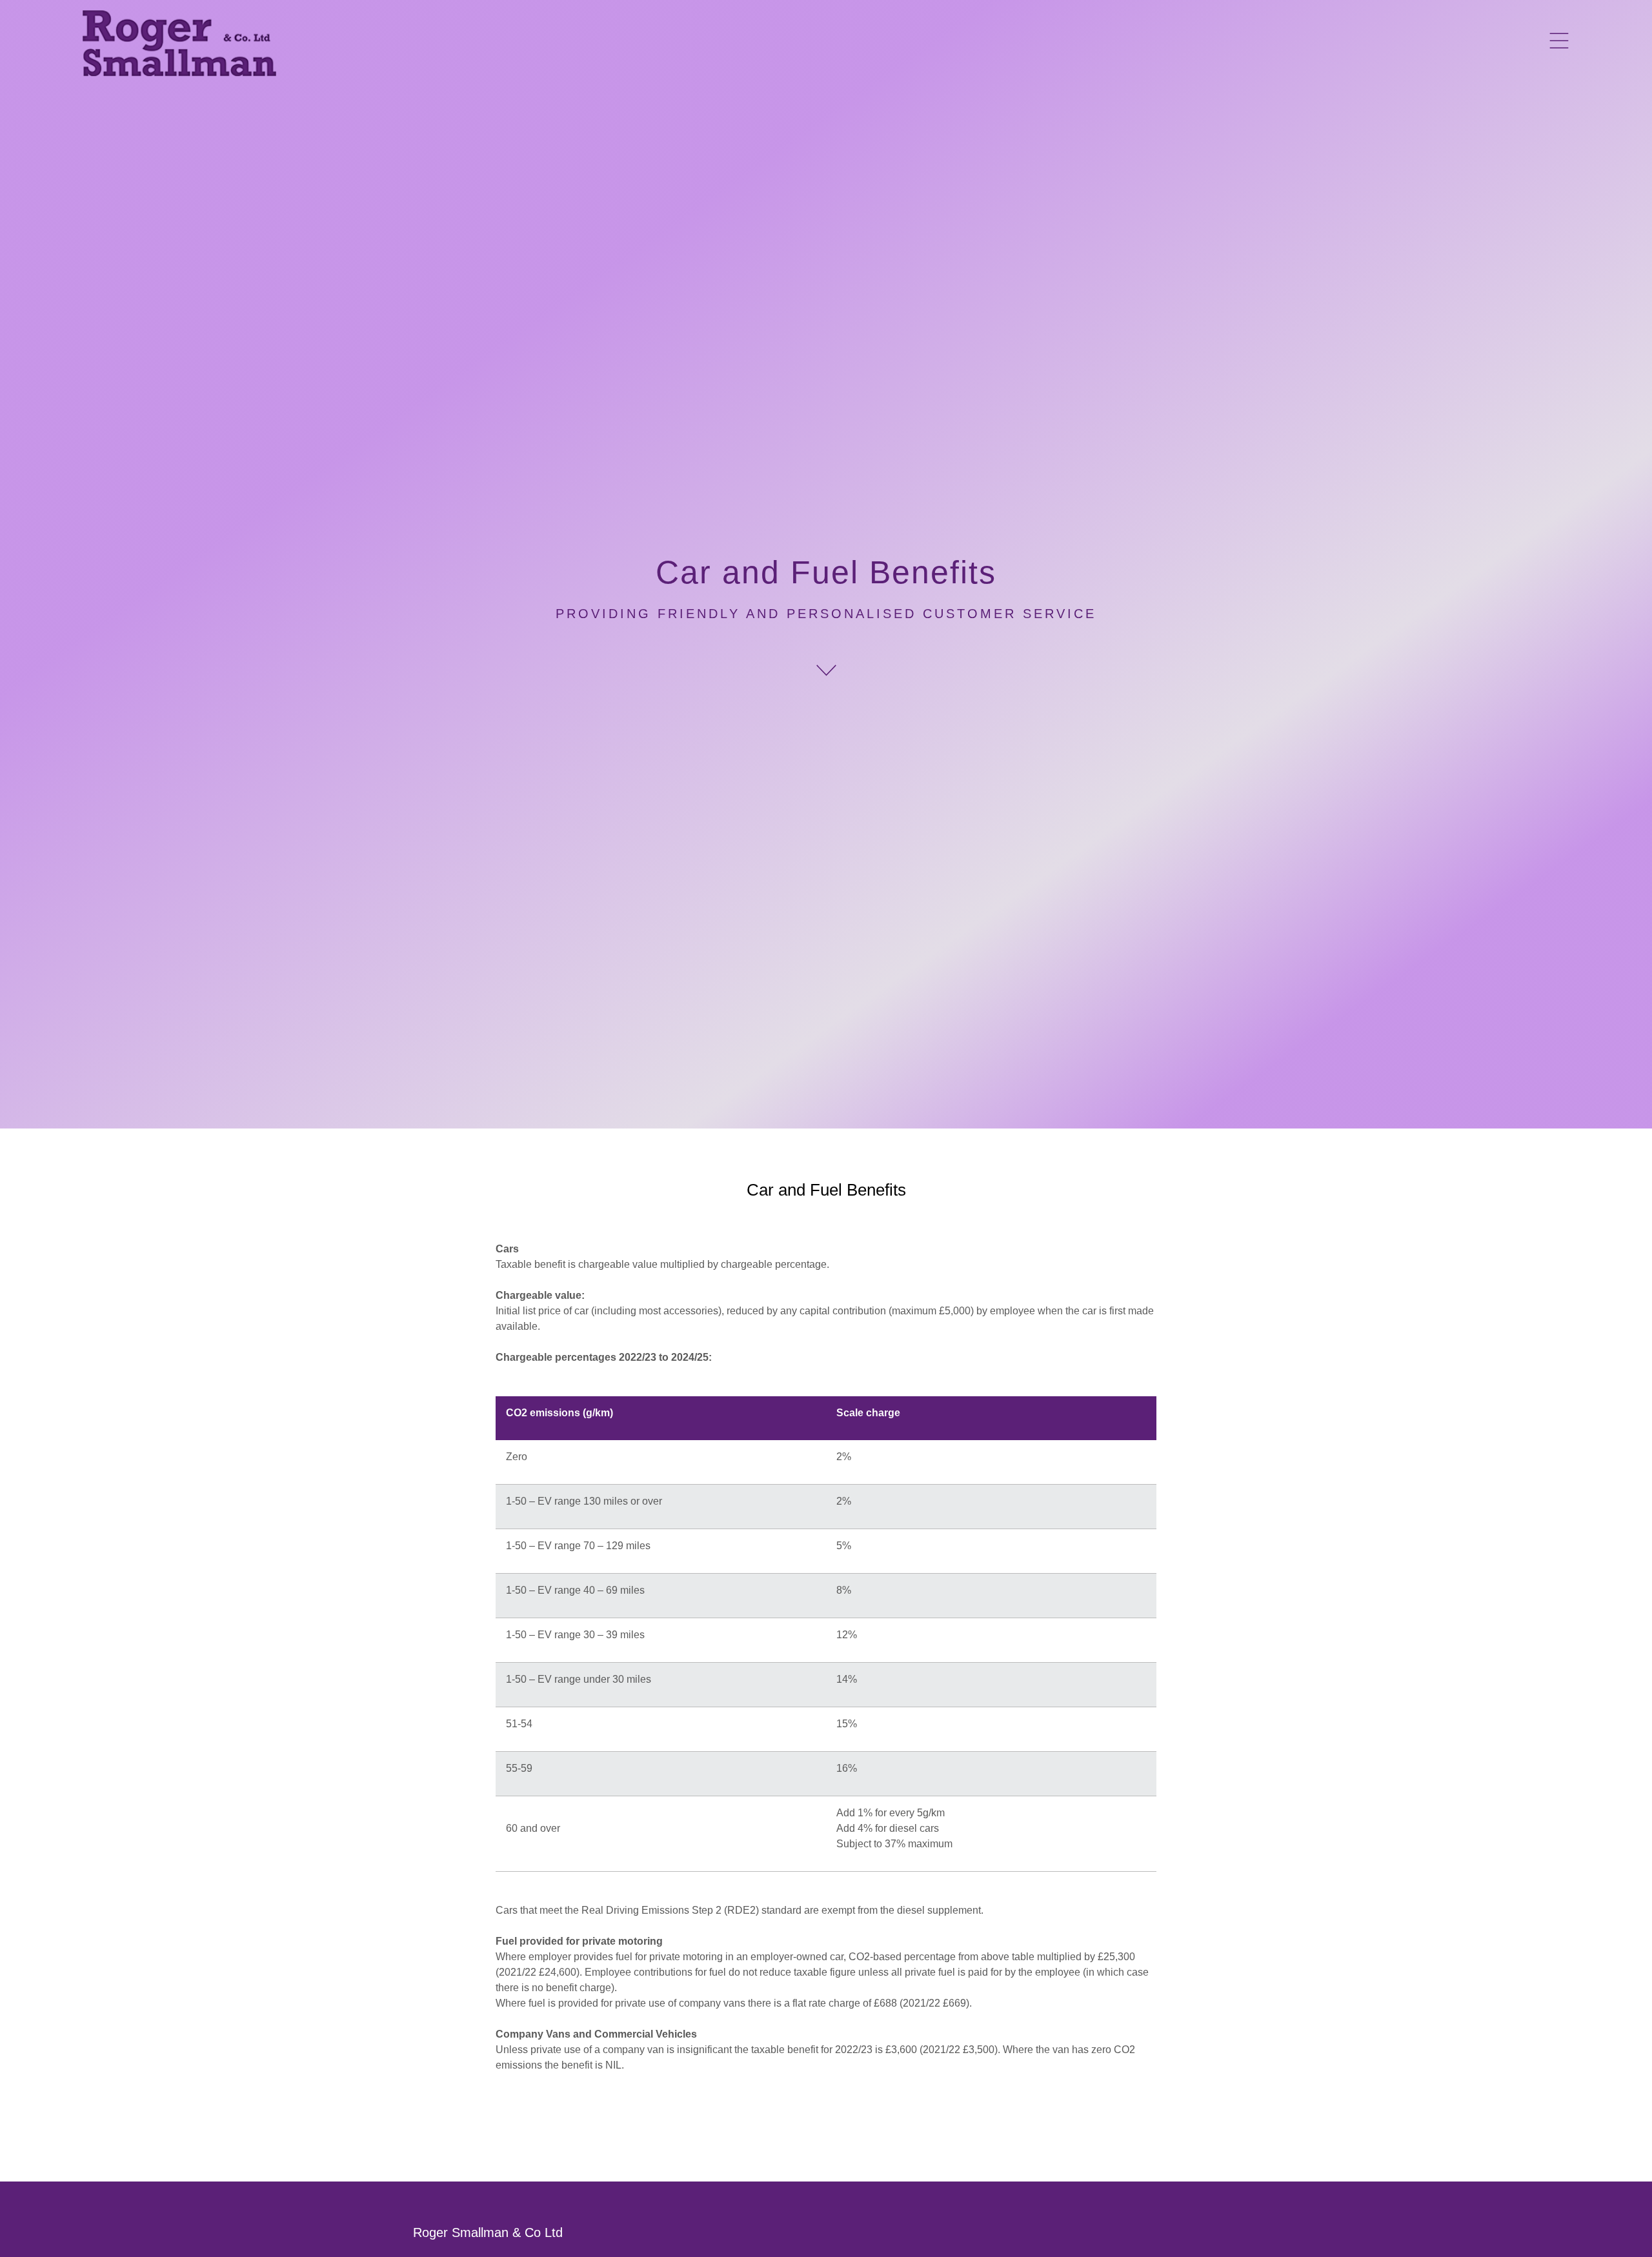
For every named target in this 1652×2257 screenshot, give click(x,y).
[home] (179, 43)
